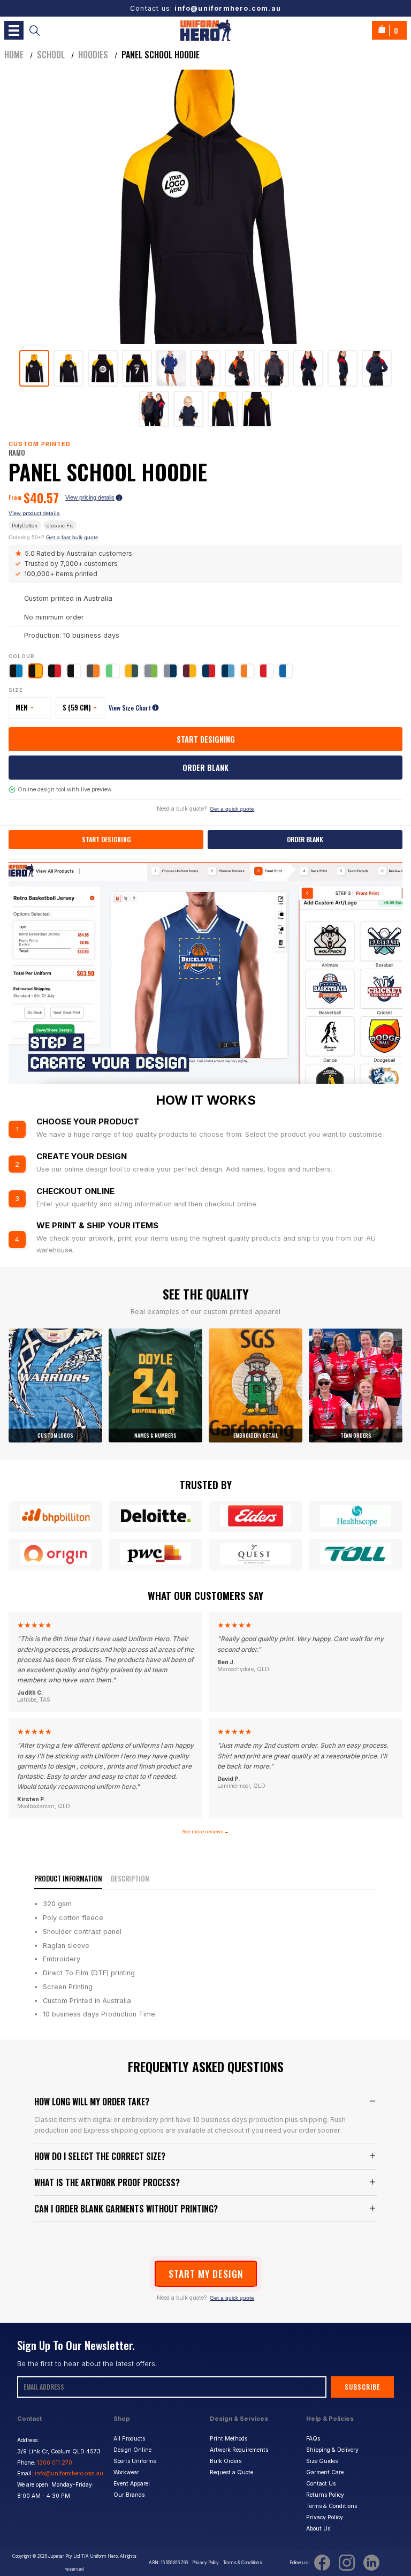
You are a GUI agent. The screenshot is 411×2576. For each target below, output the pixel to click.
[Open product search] (35, 30)
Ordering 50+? (54, 537)
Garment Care (325, 2472)
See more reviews (205, 1831)
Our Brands (129, 2495)
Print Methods (229, 2439)
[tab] (34, 368)
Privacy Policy (325, 2517)
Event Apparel (132, 2484)
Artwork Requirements (239, 2450)
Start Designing (206, 739)
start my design (206, 2273)
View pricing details (90, 497)
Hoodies (93, 55)
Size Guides (322, 2461)
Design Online (132, 2450)
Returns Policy (325, 2495)
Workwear (126, 2472)
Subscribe (362, 2387)
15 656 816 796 (174, 2563)
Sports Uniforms (135, 2461)
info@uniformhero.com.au (228, 8)
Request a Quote (231, 2472)
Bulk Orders (226, 2461)
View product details (34, 513)
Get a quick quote (232, 809)
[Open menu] (14, 30)
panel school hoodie (161, 55)
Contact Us (321, 2484)
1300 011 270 (55, 2463)
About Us (318, 2529)
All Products (129, 2439)
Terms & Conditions (332, 2506)
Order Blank (205, 768)
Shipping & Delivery (332, 2450)
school (51, 55)
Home (14, 55)
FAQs (313, 2439)
